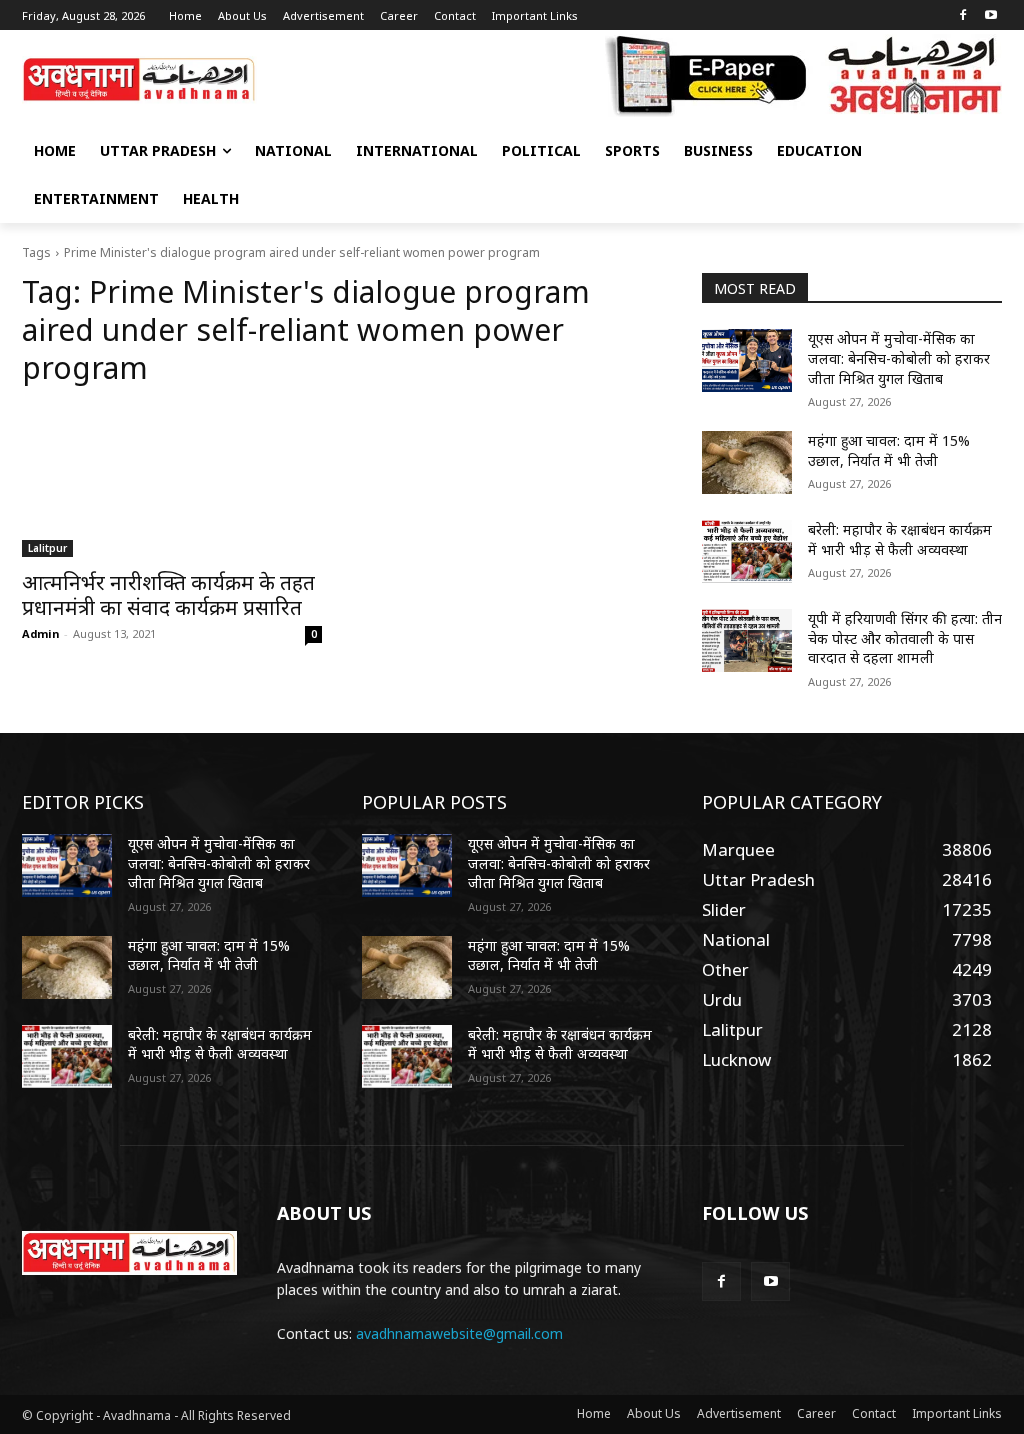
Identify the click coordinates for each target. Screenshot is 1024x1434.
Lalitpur (47, 548)
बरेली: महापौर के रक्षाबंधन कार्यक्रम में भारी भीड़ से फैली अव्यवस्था (900, 539)
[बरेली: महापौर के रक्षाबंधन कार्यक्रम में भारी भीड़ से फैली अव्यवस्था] (747, 551)
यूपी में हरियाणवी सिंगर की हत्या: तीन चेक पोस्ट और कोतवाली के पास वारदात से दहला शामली (905, 638)
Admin (40, 633)
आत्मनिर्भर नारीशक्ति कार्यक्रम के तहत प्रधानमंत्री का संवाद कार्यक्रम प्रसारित (168, 594)
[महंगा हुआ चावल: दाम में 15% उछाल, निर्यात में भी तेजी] (747, 462)
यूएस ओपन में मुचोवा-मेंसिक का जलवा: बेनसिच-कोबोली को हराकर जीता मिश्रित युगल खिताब (899, 358)
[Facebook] (962, 16)
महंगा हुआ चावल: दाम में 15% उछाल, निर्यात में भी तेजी (889, 450)
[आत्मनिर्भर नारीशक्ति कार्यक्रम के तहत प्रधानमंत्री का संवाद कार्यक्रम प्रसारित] (172, 482)
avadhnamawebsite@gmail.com (459, 1333)
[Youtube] (990, 16)
